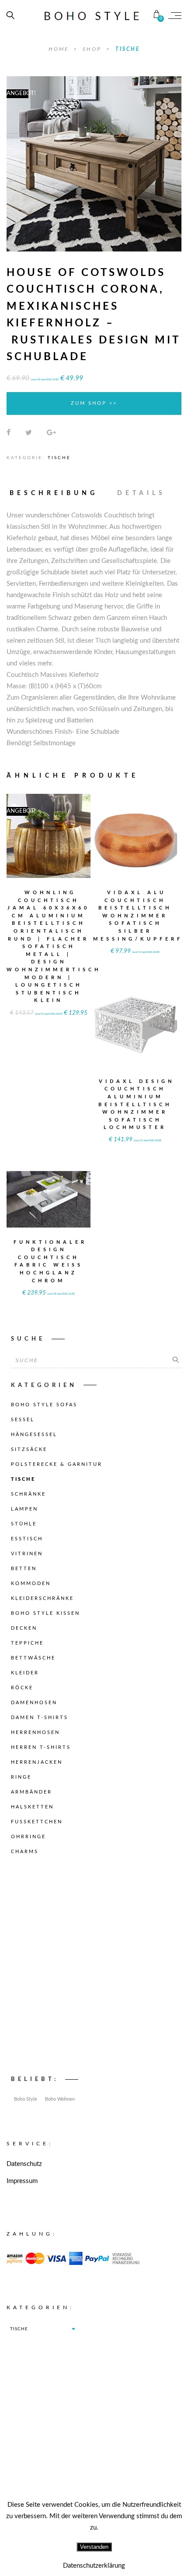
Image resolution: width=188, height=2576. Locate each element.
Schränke (28, 1494)
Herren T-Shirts (41, 1747)
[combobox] (42, 2329)
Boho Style (26, 2099)
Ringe (21, 1777)
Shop (93, 49)
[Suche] (176, 1360)
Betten (24, 1569)
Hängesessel (34, 1435)
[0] (157, 15)
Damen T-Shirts (40, 1718)
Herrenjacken (37, 1762)
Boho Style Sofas (44, 1405)
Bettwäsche (33, 1658)
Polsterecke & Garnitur (57, 1464)
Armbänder (31, 1792)
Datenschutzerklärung (94, 2566)
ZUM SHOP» (49, 847)
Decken (24, 1628)
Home (60, 49)
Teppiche (27, 1643)
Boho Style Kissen (45, 1613)
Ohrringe (28, 1837)
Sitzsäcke (29, 1449)
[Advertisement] (94, 1968)
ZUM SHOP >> (94, 403)
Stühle (24, 1524)
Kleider (25, 1673)
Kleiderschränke (42, 1598)
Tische (128, 49)
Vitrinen (27, 1554)
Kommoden (31, 1583)
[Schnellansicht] (70, 830)
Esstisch (27, 1539)
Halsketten (32, 1807)
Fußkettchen (37, 1822)
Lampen (24, 1509)
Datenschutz (24, 2164)
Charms (25, 1852)
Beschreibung (54, 493)
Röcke (22, 1688)
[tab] (58, 493)
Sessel (23, 1420)
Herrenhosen (35, 1732)
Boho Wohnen (60, 2099)
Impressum (22, 2181)
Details (141, 493)
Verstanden (94, 2547)
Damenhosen (34, 1703)
